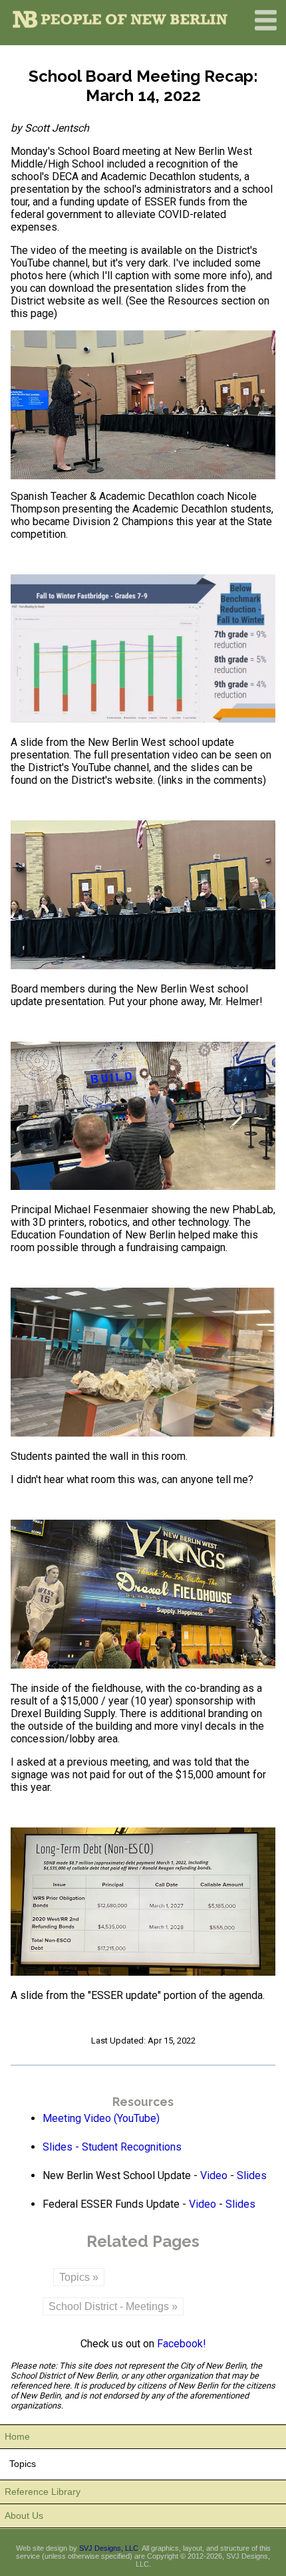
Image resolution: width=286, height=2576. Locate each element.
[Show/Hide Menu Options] (266, 33)
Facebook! (182, 2344)
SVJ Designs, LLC (109, 2548)
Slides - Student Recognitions (112, 2147)
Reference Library (43, 2492)
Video (214, 2175)
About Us (24, 2516)
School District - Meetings (109, 2306)
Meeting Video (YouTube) (101, 2118)
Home (17, 2436)
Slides (252, 2175)
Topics (74, 2277)
